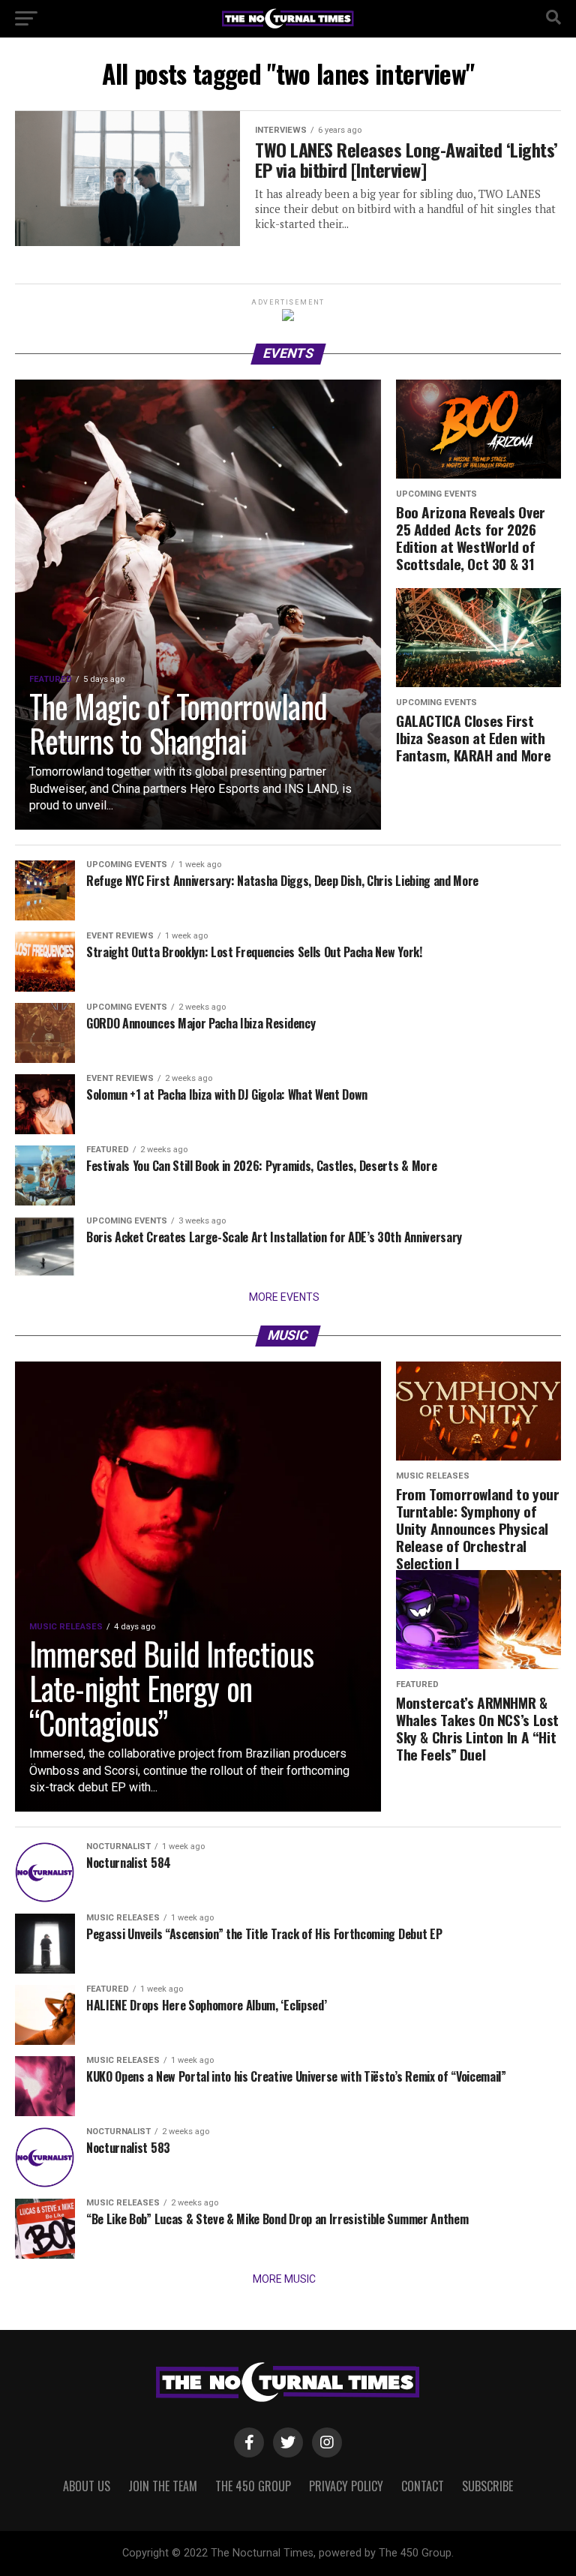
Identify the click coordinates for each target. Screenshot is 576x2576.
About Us (87, 2486)
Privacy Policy (346, 2486)
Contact (423, 2486)
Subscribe (487, 2486)
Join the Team (163, 2486)
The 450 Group (253, 2486)
